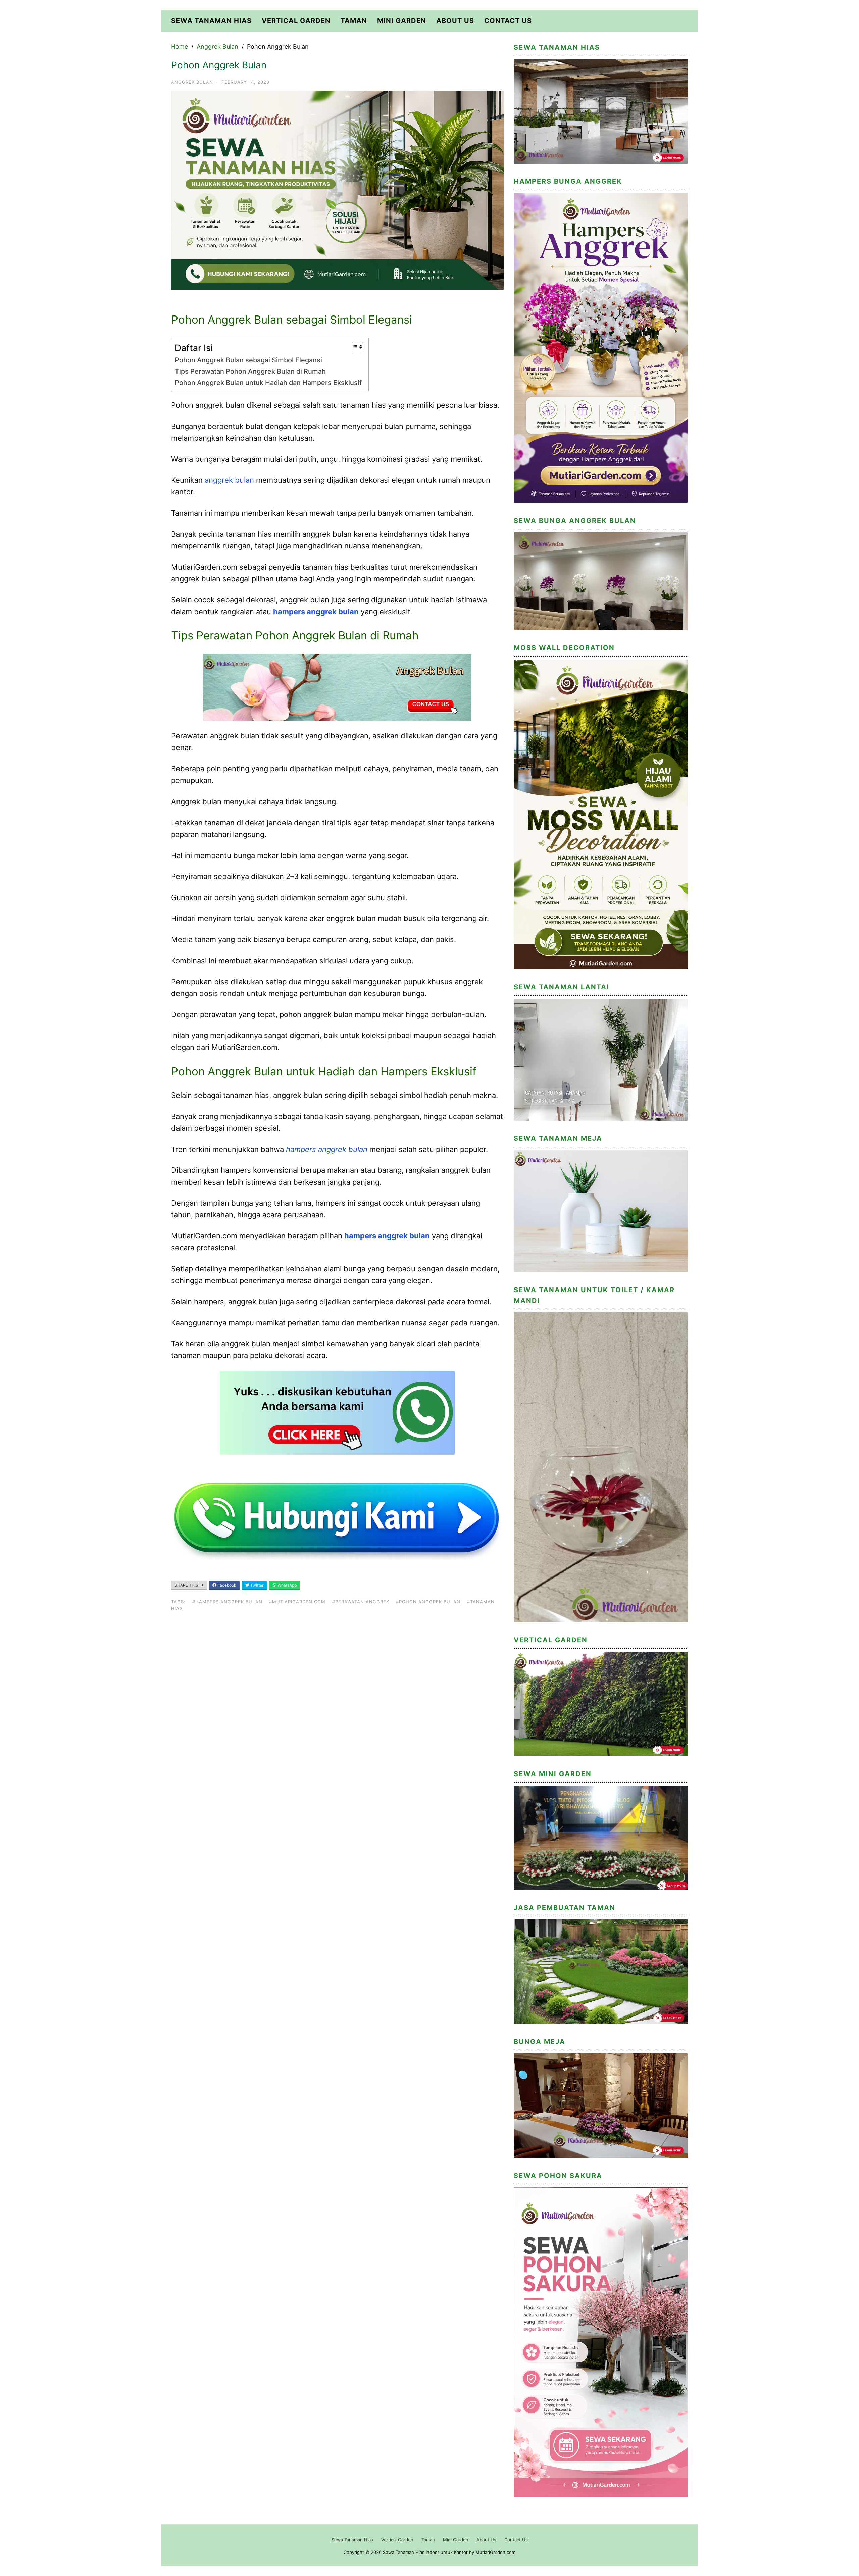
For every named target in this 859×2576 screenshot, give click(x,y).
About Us (455, 21)
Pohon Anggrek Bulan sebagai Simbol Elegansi (248, 360)
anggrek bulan (229, 480)
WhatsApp (287, 1585)
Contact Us (508, 21)
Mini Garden (402, 21)
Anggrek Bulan (217, 46)
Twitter (256, 1585)
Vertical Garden (296, 21)
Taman (354, 21)
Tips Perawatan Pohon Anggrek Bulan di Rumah (250, 371)
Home (180, 46)
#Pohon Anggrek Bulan (428, 1602)
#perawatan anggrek (361, 1602)
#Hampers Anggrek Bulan (227, 1602)
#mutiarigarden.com (297, 1602)
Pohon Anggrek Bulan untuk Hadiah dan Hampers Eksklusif (268, 383)
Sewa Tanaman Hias (211, 21)
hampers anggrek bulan (316, 612)
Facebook (226, 1585)
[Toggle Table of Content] (354, 347)
